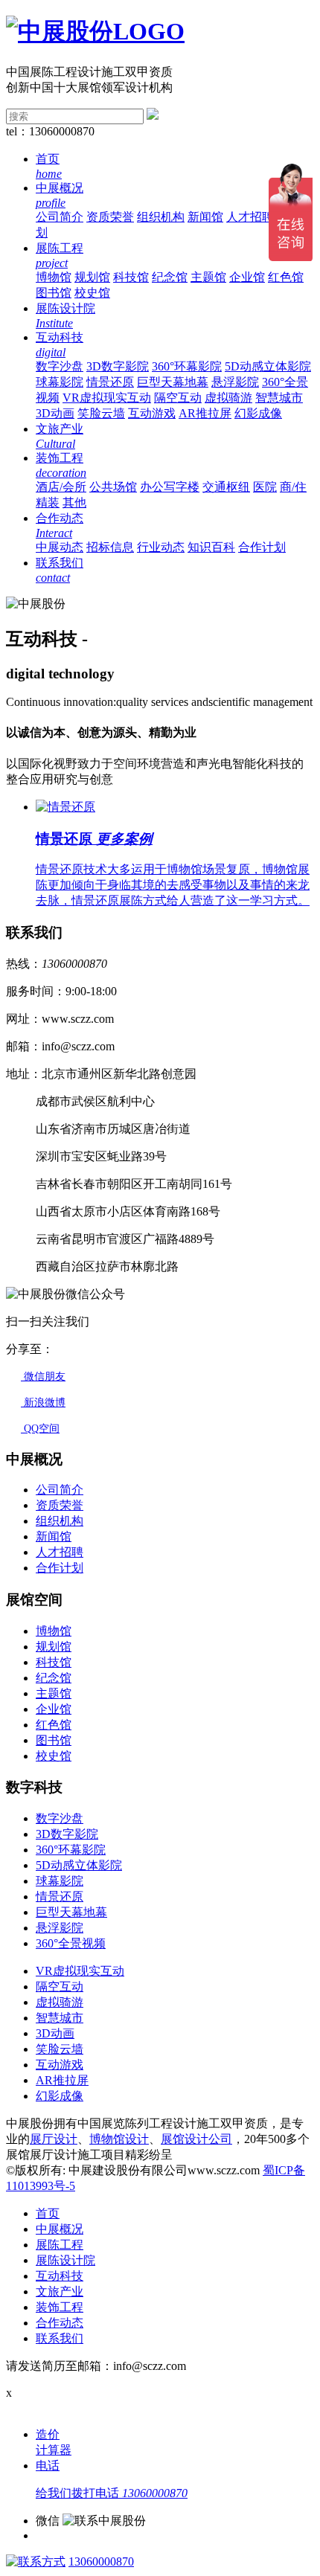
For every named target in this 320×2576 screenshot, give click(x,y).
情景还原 (110, 382)
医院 (265, 487)
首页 (48, 2213)
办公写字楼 (170, 487)
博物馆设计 (119, 2139)
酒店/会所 (61, 487)
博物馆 (54, 277)
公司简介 (60, 217)
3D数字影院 (118, 366)
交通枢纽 (226, 487)
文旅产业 (60, 2291)
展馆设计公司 (196, 2139)
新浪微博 (43, 1403)
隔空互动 (178, 398)
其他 (74, 502)
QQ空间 (40, 1429)
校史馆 (92, 293)
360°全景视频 (71, 1943)
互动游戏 (152, 413)
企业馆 (247, 277)
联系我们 (60, 2338)
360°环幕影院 (187, 366)
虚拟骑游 (228, 398)
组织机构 (161, 217)
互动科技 (60, 2276)
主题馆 (208, 277)
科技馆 (131, 277)
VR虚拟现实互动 (107, 398)
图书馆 (54, 293)
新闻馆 (205, 217)
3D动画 (55, 413)
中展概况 (60, 2229)
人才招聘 (250, 217)
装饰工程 (60, 2307)
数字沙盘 (60, 366)
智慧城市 (279, 398)
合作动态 (60, 2323)
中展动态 (60, 547)
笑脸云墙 (101, 413)
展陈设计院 (65, 2260)
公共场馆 (113, 487)
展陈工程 (60, 2245)
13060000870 (101, 2561)
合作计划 (262, 547)
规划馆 (92, 277)
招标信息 (110, 547)
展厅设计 (54, 2139)
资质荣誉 (110, 217)
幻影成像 (258, 413)
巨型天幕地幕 (173, 382)
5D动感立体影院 (268, 366)
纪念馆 (170, 277)
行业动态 (161, 547)
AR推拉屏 (205, 413)
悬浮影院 (235, 382)
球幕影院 (60, 382)
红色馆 (286, 277)
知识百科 (211, 547)
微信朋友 (43, 1377)
